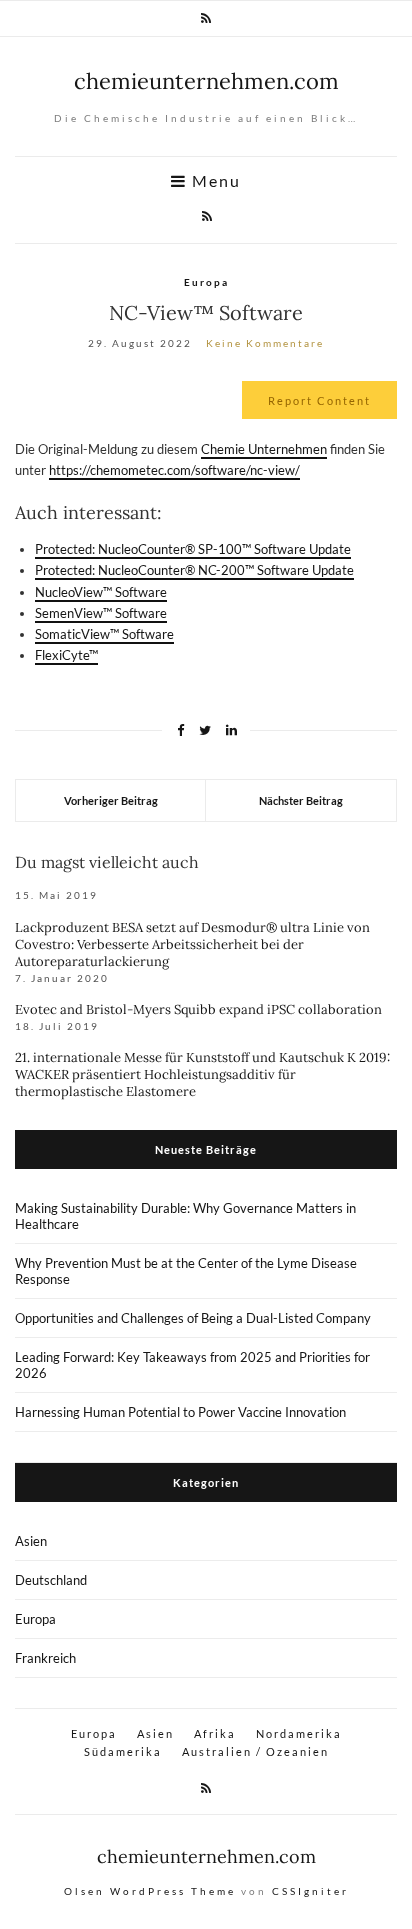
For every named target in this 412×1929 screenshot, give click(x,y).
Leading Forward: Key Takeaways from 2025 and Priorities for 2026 (192, 1365)
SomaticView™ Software (104, 634)
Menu (214, 181)
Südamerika (123, 1751)
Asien (31, 1541)
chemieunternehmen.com (206, 81)
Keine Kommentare (265, 343)
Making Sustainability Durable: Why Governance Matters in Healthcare (185, 1216)
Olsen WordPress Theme (150, 1891)
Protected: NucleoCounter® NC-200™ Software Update (194, 570)
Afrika (215, 1733)
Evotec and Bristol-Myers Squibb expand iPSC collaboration (198, 1009)
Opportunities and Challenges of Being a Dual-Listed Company (193, 1318)
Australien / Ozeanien (255, 1751)
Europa (206, 282)
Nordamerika (299, 1733)
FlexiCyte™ (66, 655)
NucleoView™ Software (101, 592)
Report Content (319, 400)
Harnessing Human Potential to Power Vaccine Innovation (180, 1412)
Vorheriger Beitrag (111, 800)
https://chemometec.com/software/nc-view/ (174, 470)
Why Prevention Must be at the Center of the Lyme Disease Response (186, 1271)
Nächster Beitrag (301, 800)
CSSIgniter (310, 1891)
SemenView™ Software (101, 613)
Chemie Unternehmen (264, 449)
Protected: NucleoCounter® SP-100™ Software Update (193, 549)
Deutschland (51, 1580)
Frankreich (45, 1658)
